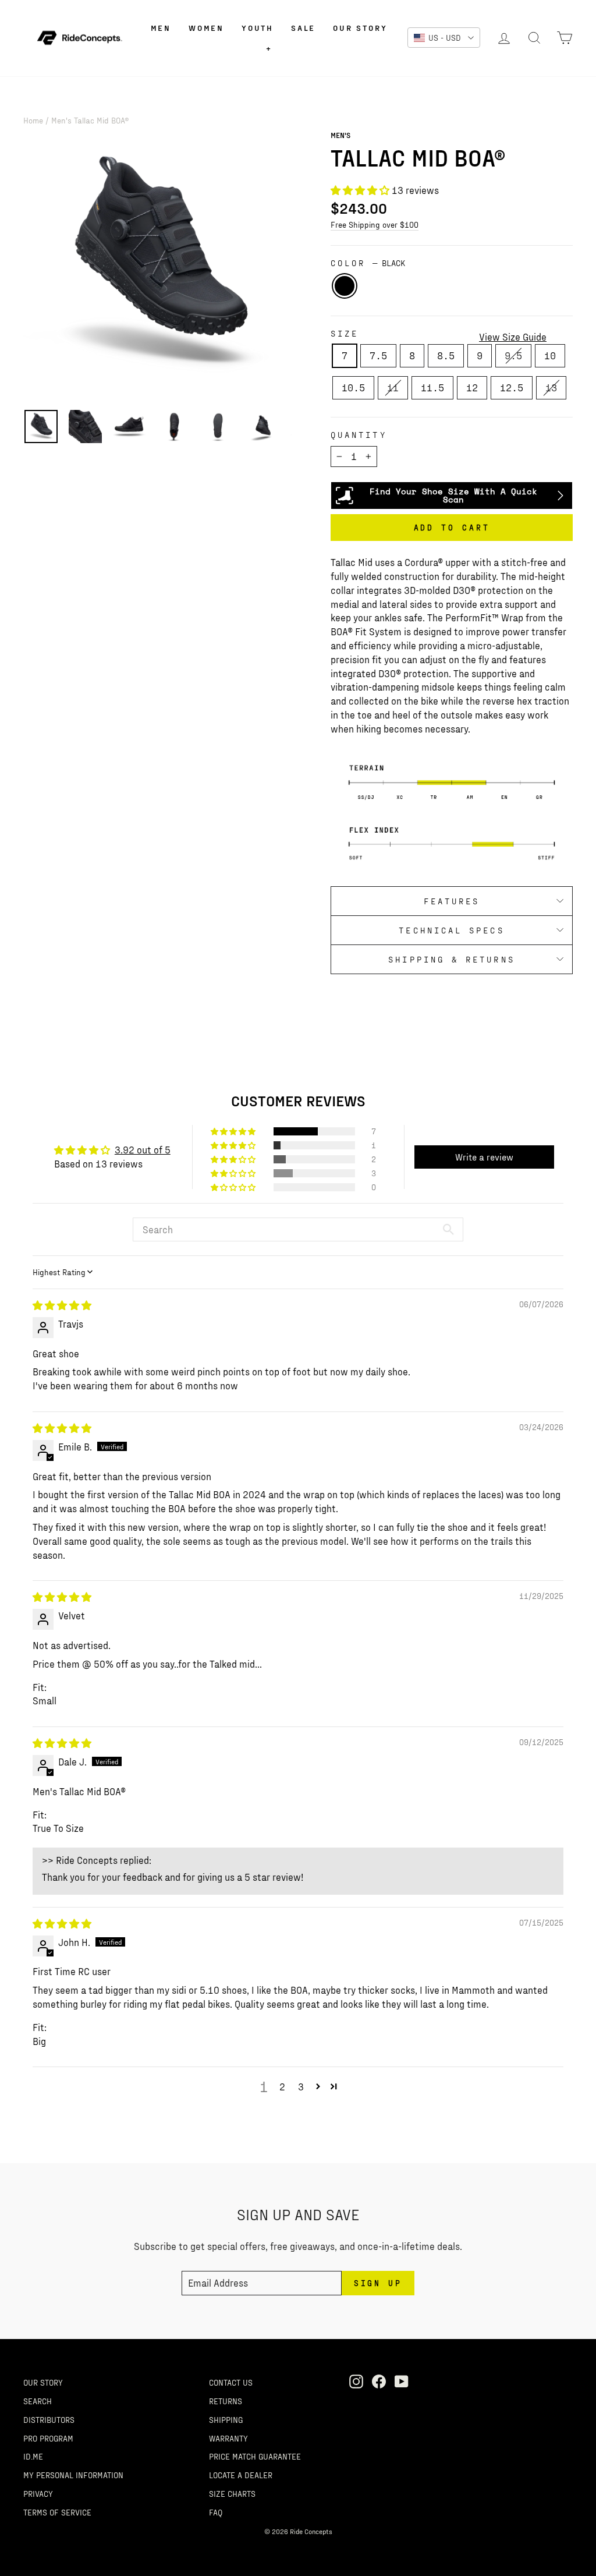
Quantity (359, 435)
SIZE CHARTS (232, 2493)
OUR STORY (43, 2382)
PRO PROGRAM (48, 2438)
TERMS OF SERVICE (57, 2512)
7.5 (378, 355)
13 (551, 387)
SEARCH (38, 2401)
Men (161, 28)
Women (206, 28)
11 (393, 387)
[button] (361, 190)
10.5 (353, 387)
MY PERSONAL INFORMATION (73, 2475)
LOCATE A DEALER (241, 2475)
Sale (303, 28)
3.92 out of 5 (143, 1149)
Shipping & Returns (451, 959)
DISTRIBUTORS (49, 2419)
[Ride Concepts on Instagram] (356, 2381)
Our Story (360, 28)
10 (550, 355)
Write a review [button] (484, 1157)
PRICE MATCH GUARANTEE (255, 2456)
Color (368, 263)
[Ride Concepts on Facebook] (379, 2381)
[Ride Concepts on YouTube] (402, 2381)
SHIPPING (226, 2419)
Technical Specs (451, 930)
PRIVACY (38, 2493)
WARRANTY (228, 2438)
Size (345, 333)
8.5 (446, 355)
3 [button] (301, 2086)
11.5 (432, 387)
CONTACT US (231, 2382)
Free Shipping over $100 (375, 224)
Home (33, 120)
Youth (258, 28)
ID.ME (33, 2456)
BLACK (345, 286)
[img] (62, 1305)
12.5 (512, 387)
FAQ (216, 2512)
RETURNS (226, 2401)
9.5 (513, 355)
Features (452, 901)
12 (472, 387)
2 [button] (282, 2086)
